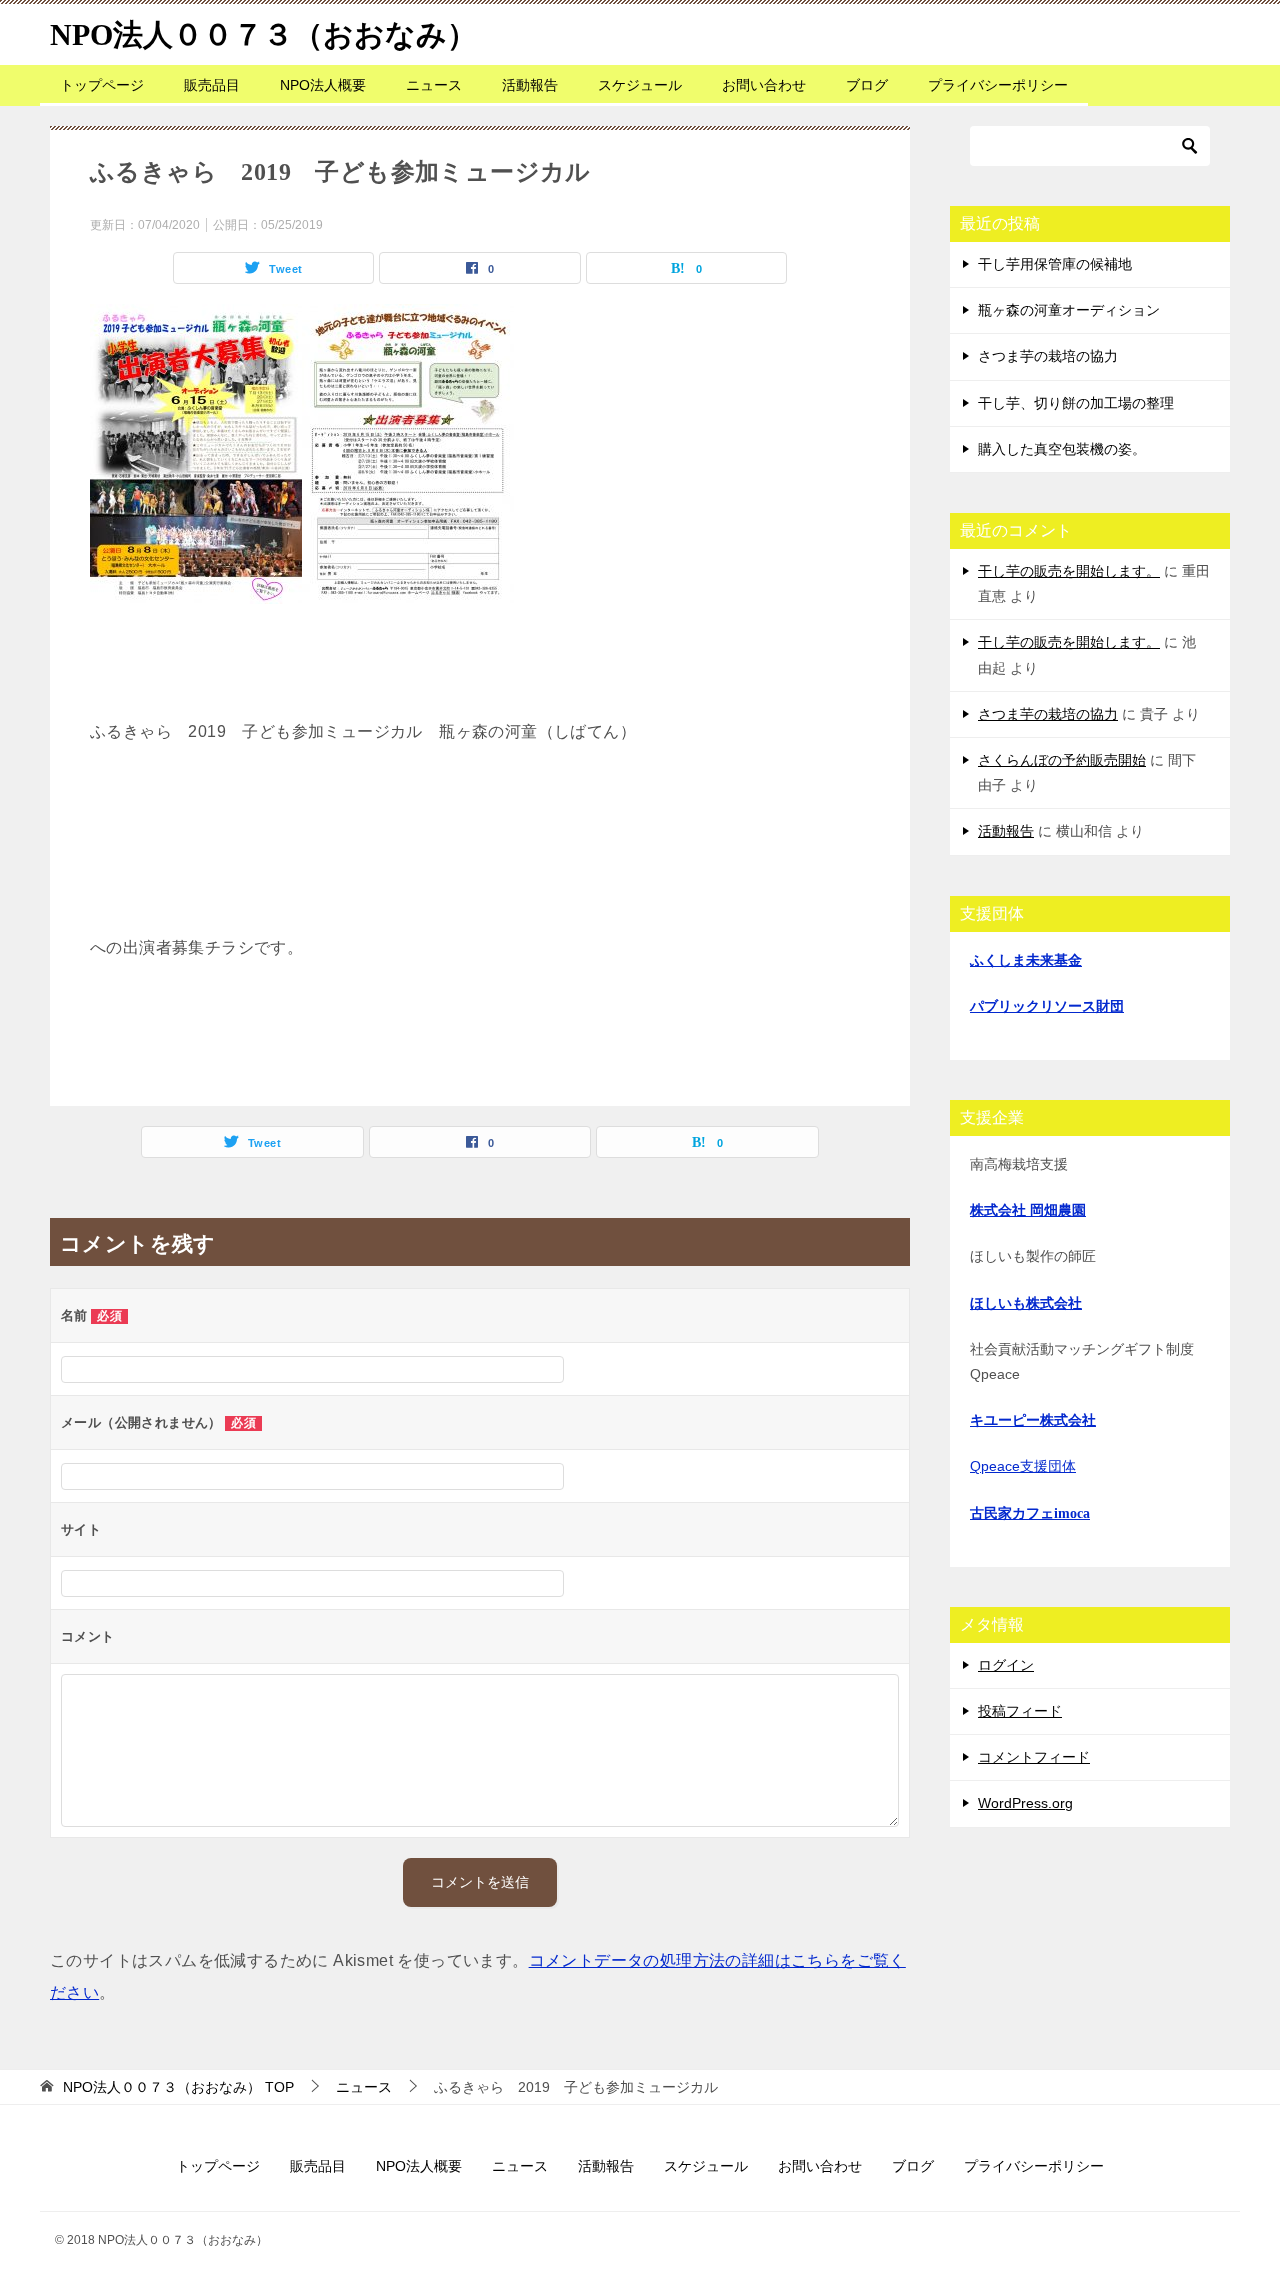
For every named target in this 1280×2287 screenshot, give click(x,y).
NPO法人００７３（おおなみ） (263, 34)
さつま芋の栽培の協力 (1048, 356)
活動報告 (530, 85)
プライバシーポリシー (998, 85)
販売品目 (212, 85)
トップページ (102, 85)
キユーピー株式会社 (1033, 1420)
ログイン (1006, 1665)
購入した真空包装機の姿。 (1062, 449)
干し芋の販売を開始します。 (1069, 571)
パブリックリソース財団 (1047, 1006)
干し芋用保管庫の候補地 (1055, 264)
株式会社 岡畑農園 (1028, 1210)
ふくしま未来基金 (1026, 960)
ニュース (434, 85)
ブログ (867, 85)
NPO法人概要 (323, 85)
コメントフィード (1034, 1757)
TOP (178, 2087)
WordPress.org (1025, 1803)
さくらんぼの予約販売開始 (1062, 760)
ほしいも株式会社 (1026, 1303)
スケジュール (640, 85)
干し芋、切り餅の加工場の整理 (1076, 403)
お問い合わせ (764, 85)
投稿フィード (1020, 1711)
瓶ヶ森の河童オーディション (1069, 310)
